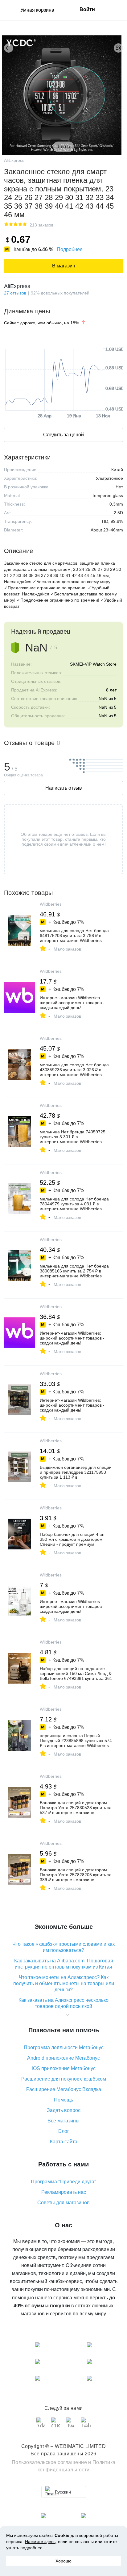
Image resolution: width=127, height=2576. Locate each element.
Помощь (63, 2100)
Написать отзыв (64, 788)
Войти (87, 9)
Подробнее (70, 249)
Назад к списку (9, 48)
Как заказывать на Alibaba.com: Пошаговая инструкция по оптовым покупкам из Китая (64, 1964)
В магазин (64, 266)
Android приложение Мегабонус (63, 2058)
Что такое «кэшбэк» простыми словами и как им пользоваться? (63, 1947)
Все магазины (63, 2121)
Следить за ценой (63, 435)
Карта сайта (64, 2142)
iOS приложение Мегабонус (64, 2068)
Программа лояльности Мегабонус (64, 2047)
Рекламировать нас (64, 2192)
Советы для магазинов (63, 2203)
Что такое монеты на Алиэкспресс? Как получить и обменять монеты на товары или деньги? (64, 1983)
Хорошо (63, 2561)
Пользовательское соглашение (49, 2462)
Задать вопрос (64, 2110)
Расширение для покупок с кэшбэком (64, 2079)
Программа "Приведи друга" (63, 2182)
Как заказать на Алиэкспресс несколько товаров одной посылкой (63, 2003)
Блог (64, 2131)
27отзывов (15, 293)
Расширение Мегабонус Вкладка (64, 2089)
